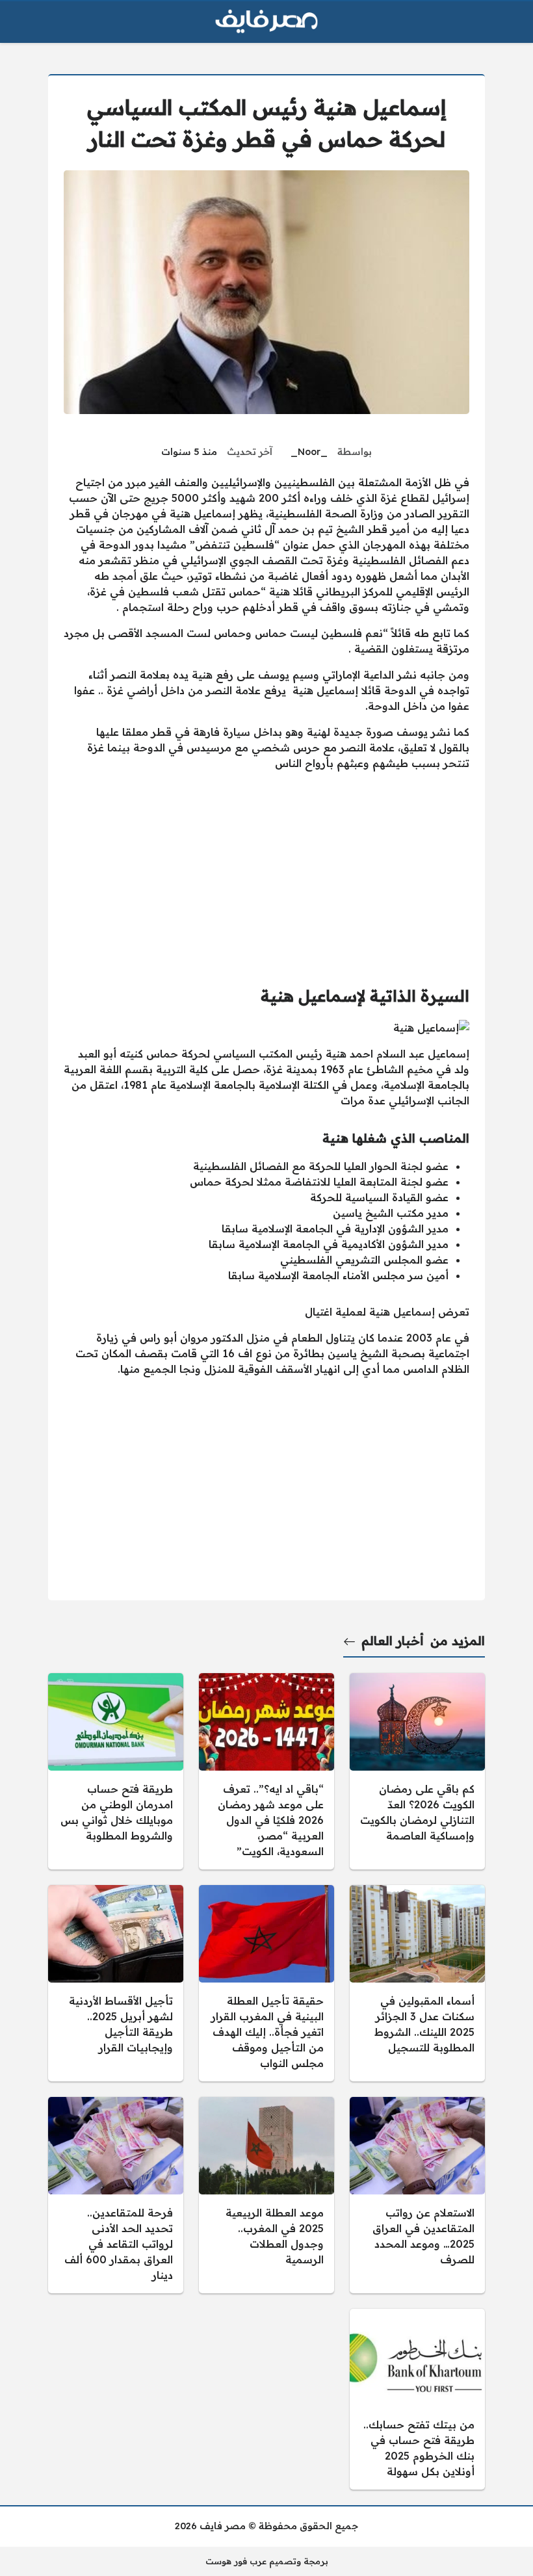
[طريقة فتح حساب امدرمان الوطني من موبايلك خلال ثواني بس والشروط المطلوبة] (116, 1771)
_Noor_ (309, 452)
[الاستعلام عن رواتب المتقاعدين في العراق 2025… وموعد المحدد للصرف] (417, 2195)
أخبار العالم (393, 1641)
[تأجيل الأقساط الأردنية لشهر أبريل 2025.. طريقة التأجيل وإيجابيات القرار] (116, 1983)
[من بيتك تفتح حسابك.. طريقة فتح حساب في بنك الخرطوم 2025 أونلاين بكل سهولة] (417, 2399)
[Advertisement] (266, 872)
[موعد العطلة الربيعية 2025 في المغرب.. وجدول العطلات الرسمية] (266, 2195)
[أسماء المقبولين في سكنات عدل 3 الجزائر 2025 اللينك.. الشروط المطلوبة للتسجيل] (417, 1983)
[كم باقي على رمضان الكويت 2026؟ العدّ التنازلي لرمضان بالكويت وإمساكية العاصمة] (417, 1771)
